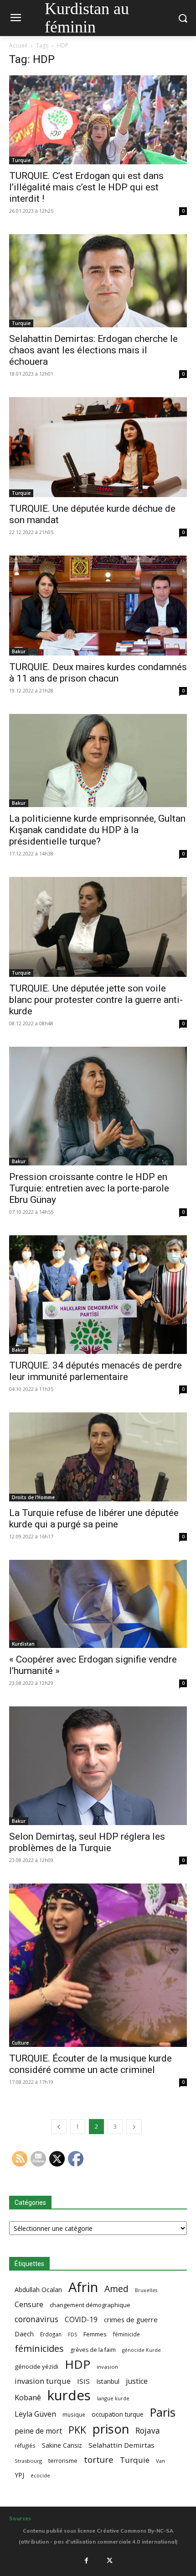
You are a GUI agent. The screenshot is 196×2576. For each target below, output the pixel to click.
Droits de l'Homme (33, 1497)
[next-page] (134, 2127)
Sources (20, 2518)
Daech (24, 2334)
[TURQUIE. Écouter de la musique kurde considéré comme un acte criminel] (98, 1965)
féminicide (126, 2334)
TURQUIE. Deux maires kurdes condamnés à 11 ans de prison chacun (98, 673)
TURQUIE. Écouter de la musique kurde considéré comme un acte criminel (90, 2064)
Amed (116, 2289)
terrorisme (63, 2461)
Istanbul (108, 2381)
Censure (29, 2305)
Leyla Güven (35, 2414)
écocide (40, 2475)
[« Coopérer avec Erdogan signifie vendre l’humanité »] (98, 1604)
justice (137, 2381)
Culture (20, 2043)
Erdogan (51, 2334)
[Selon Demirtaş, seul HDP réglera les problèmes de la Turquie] (98, 1766)
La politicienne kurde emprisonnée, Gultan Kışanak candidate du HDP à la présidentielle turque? (97, 830)
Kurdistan (23, 1644)
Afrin (83, 2287)
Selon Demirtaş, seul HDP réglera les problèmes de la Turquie (87, 1842)
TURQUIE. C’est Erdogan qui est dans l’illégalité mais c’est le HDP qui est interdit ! (86, 187)
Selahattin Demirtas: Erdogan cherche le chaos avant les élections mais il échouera (93, 350)
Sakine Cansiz (62, 2445)
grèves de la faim (93, 2350)
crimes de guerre (131, 2319)
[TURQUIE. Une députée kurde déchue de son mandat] (98, 447)
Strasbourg (28, 2461)
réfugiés (25, 2445)
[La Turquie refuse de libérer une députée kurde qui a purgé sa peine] (98, 1457)
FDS (72, 2334)
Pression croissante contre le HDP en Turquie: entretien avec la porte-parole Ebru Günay (89, 1188)
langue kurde (113, 2398)
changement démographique (90, 2305)
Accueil (18, 45)
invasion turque (43, 2381)
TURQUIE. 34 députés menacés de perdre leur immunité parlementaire (95, 1371)
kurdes (69, 2395)
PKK (77, 2430)
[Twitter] (110, 2560)
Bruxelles (146, 2290)
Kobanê (28, 2397)
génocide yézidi (36, 2366)
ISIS (83, 2381)
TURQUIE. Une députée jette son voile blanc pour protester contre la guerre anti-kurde (96, 1000)
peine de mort (38, 2431)
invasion (107, 2367)
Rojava (148, 2431)
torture (99, 2460)
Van (160, 2461)
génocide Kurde (142, 2350)
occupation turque (118, 2414)
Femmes (95, 2334)
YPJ (19, 2475)
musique (74, 2414)
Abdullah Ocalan (38, 2290)
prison (111, 2429)
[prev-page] (59, 2127)
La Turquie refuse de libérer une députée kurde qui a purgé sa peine (94, 1519)
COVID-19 (81, 2320)
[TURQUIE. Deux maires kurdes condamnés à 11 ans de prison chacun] (98, 606)
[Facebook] (86, 2560)
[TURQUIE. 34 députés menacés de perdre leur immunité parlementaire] (98, 1295)
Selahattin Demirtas (121, 2445)
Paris (163, 2412)
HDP (77, 2364)
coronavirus (36, 2319)
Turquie (21, 160)
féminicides (39, 2348)
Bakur (19, 651)
